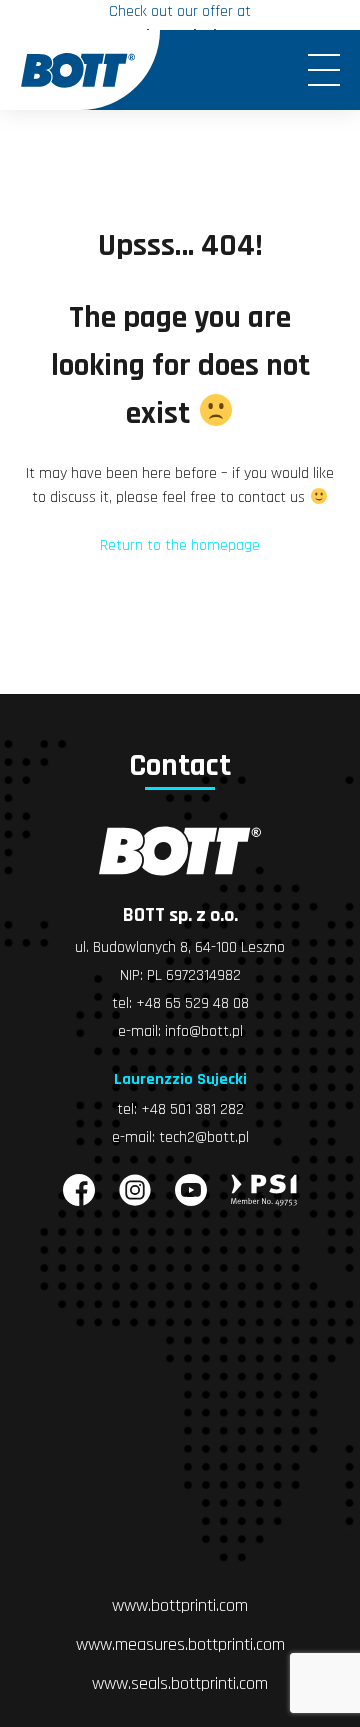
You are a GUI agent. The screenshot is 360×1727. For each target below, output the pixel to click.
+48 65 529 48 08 (192, 1003)
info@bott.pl (204, 1031)
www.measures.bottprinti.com (180, 1644)
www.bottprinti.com (180, 1605)
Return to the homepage (180, 545)
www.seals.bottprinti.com (180, 1683)
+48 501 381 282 (192, 1109)
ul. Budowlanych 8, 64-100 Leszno (180, 947)
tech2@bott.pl (204, 1137)
